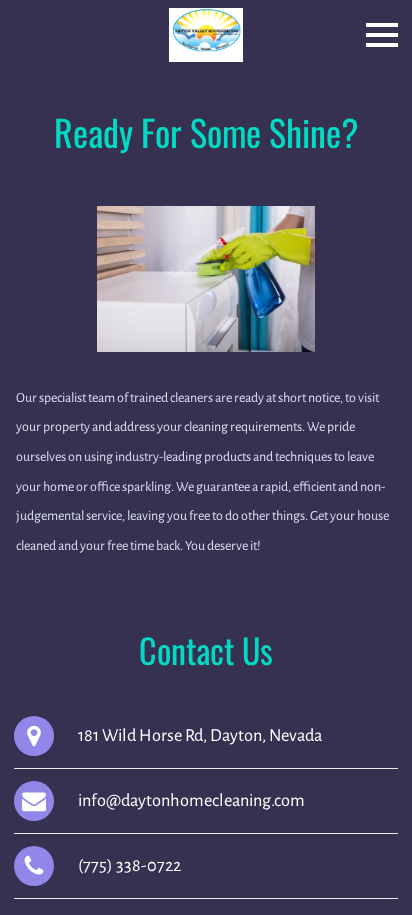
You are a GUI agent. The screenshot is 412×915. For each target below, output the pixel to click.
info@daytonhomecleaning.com (191, 800)
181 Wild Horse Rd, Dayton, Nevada (200, 735)
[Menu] (382, 35)
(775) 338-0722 (129, 865)
